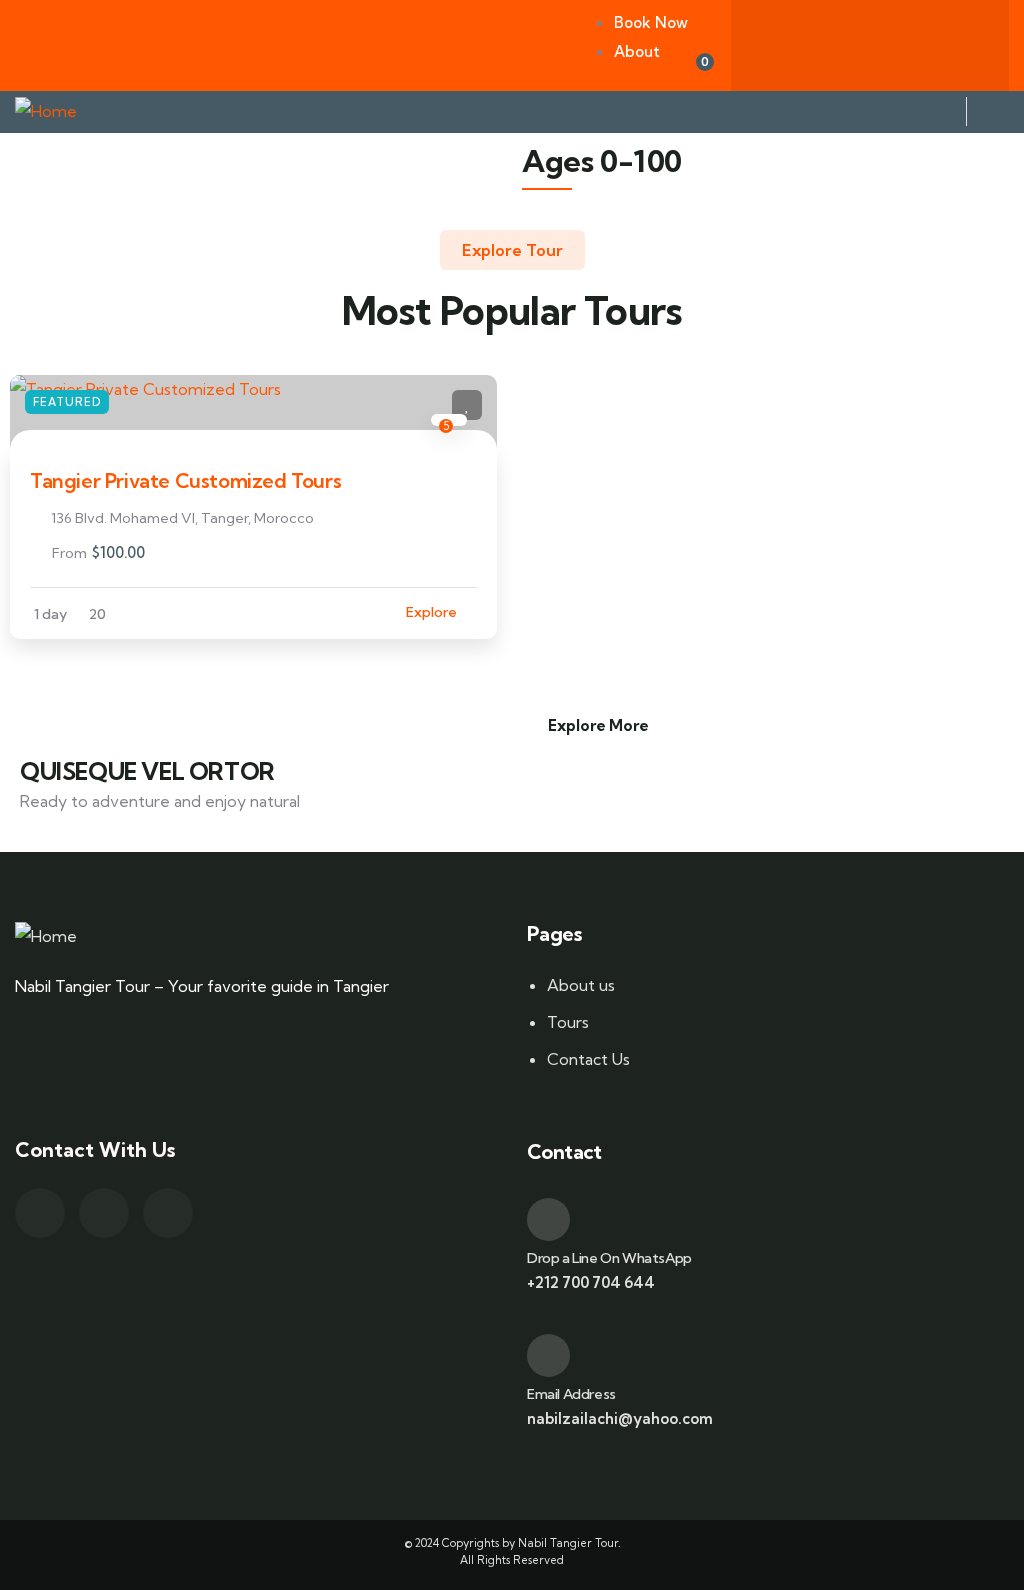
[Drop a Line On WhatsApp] (548, 1219)
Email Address (571, 1394)
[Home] (46, 111)
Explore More (598, 725)
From (69, 553)
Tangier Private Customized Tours (185, 480)
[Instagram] (949, 41)
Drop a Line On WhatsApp (609, 1258)
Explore (431, 612)
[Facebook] (791, 41)
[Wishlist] (467, 405)
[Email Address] (548, 1355)
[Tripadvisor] (870, 41)
